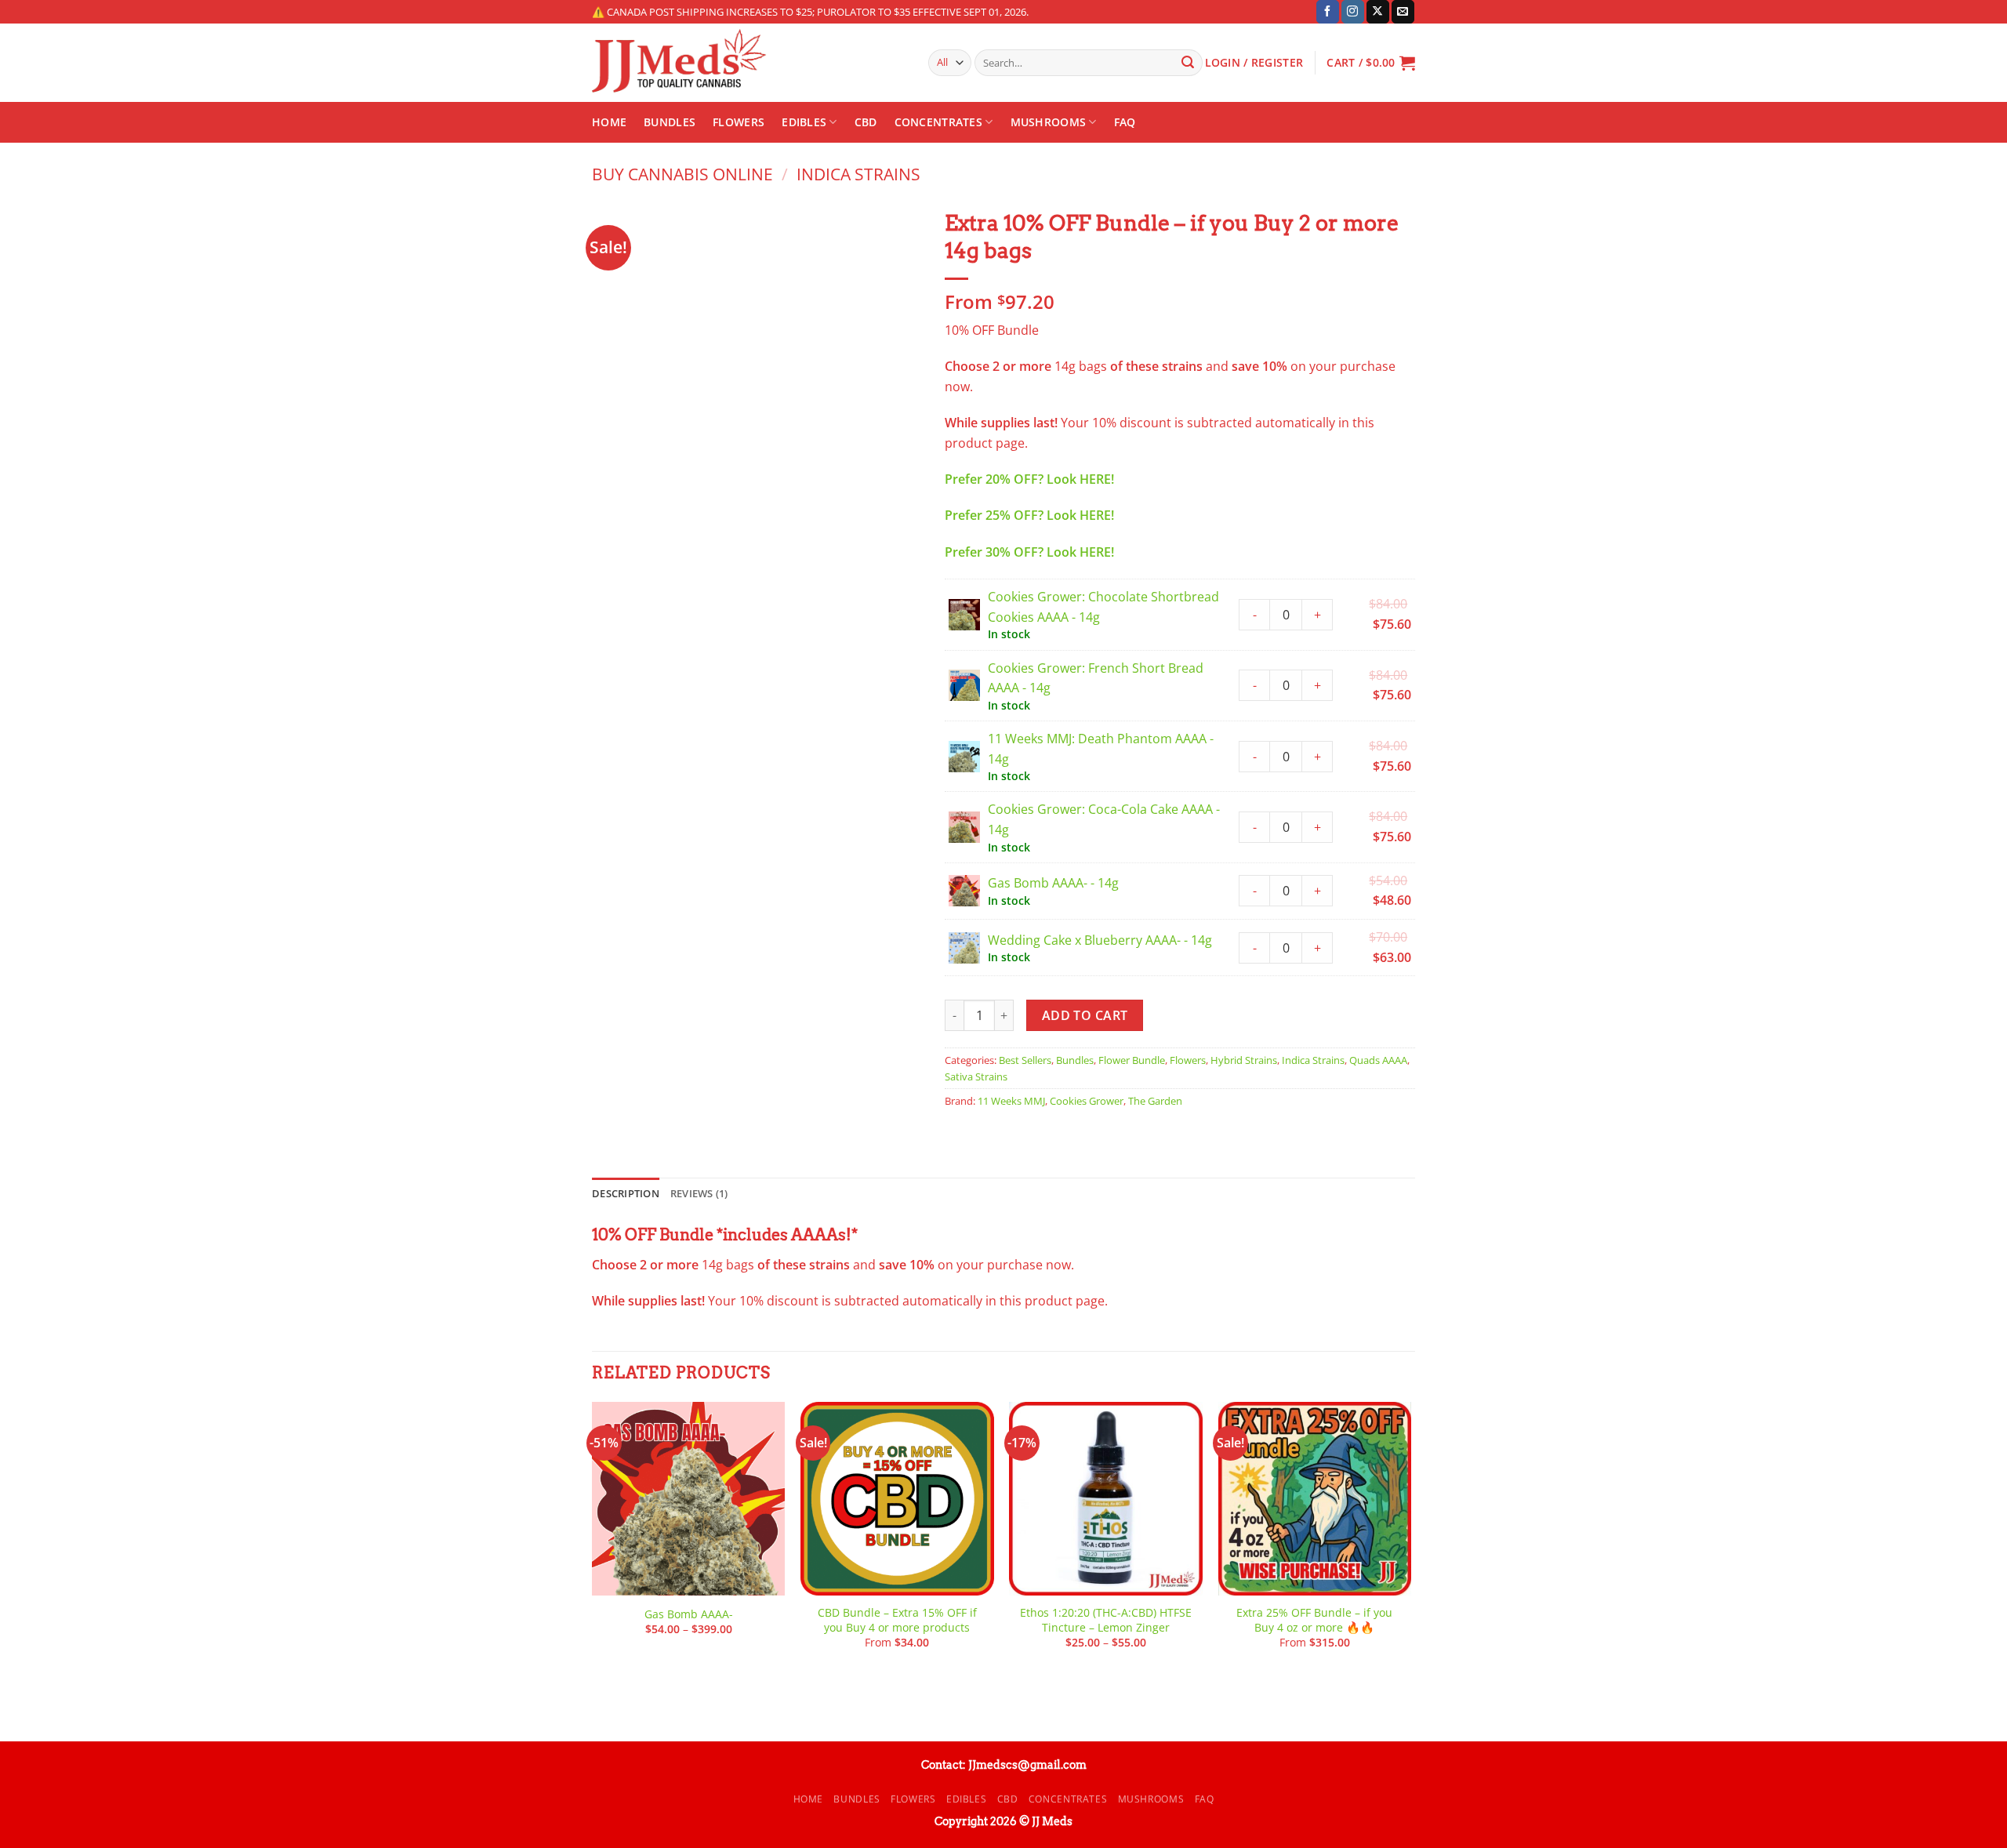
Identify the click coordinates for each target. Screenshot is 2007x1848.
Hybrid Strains (1244, 1060)
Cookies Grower (1087, 1101)
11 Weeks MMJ (1011, 1101)
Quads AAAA (1378, 1060)
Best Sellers (1025, 1060)
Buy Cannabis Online (682, 174)
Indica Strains (858, 174)
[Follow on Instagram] (1353, 12)
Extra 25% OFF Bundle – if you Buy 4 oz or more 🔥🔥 (1314, 1620)
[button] (1371, 63)
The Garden (1155, 1101)
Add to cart (1085, 1015)
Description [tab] (626, 1193)
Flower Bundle (1132, 1060)
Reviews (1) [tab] (699, 1193)
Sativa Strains (976, 1076)
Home (609, 122)
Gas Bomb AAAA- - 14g (1053, 883)
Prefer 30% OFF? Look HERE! (1029, 552)
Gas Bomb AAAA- (689, 1614)
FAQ (1125, 122)
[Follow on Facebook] (1328, 12)
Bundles (670, 122)
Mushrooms (1049, 122)
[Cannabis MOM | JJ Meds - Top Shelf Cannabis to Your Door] (748, 63)
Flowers (739, 122)
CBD (866, 122)
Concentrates (938, 122)
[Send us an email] (1403, 12)
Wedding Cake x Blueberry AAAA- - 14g (1100, 940)
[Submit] (1188, 63)
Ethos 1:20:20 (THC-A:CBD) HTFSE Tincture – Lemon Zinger (1106, 1620)
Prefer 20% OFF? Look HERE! (1029, 479)
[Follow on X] (1378, 12)
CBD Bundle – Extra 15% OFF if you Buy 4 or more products (897, 1620)
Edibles (804, 122)
